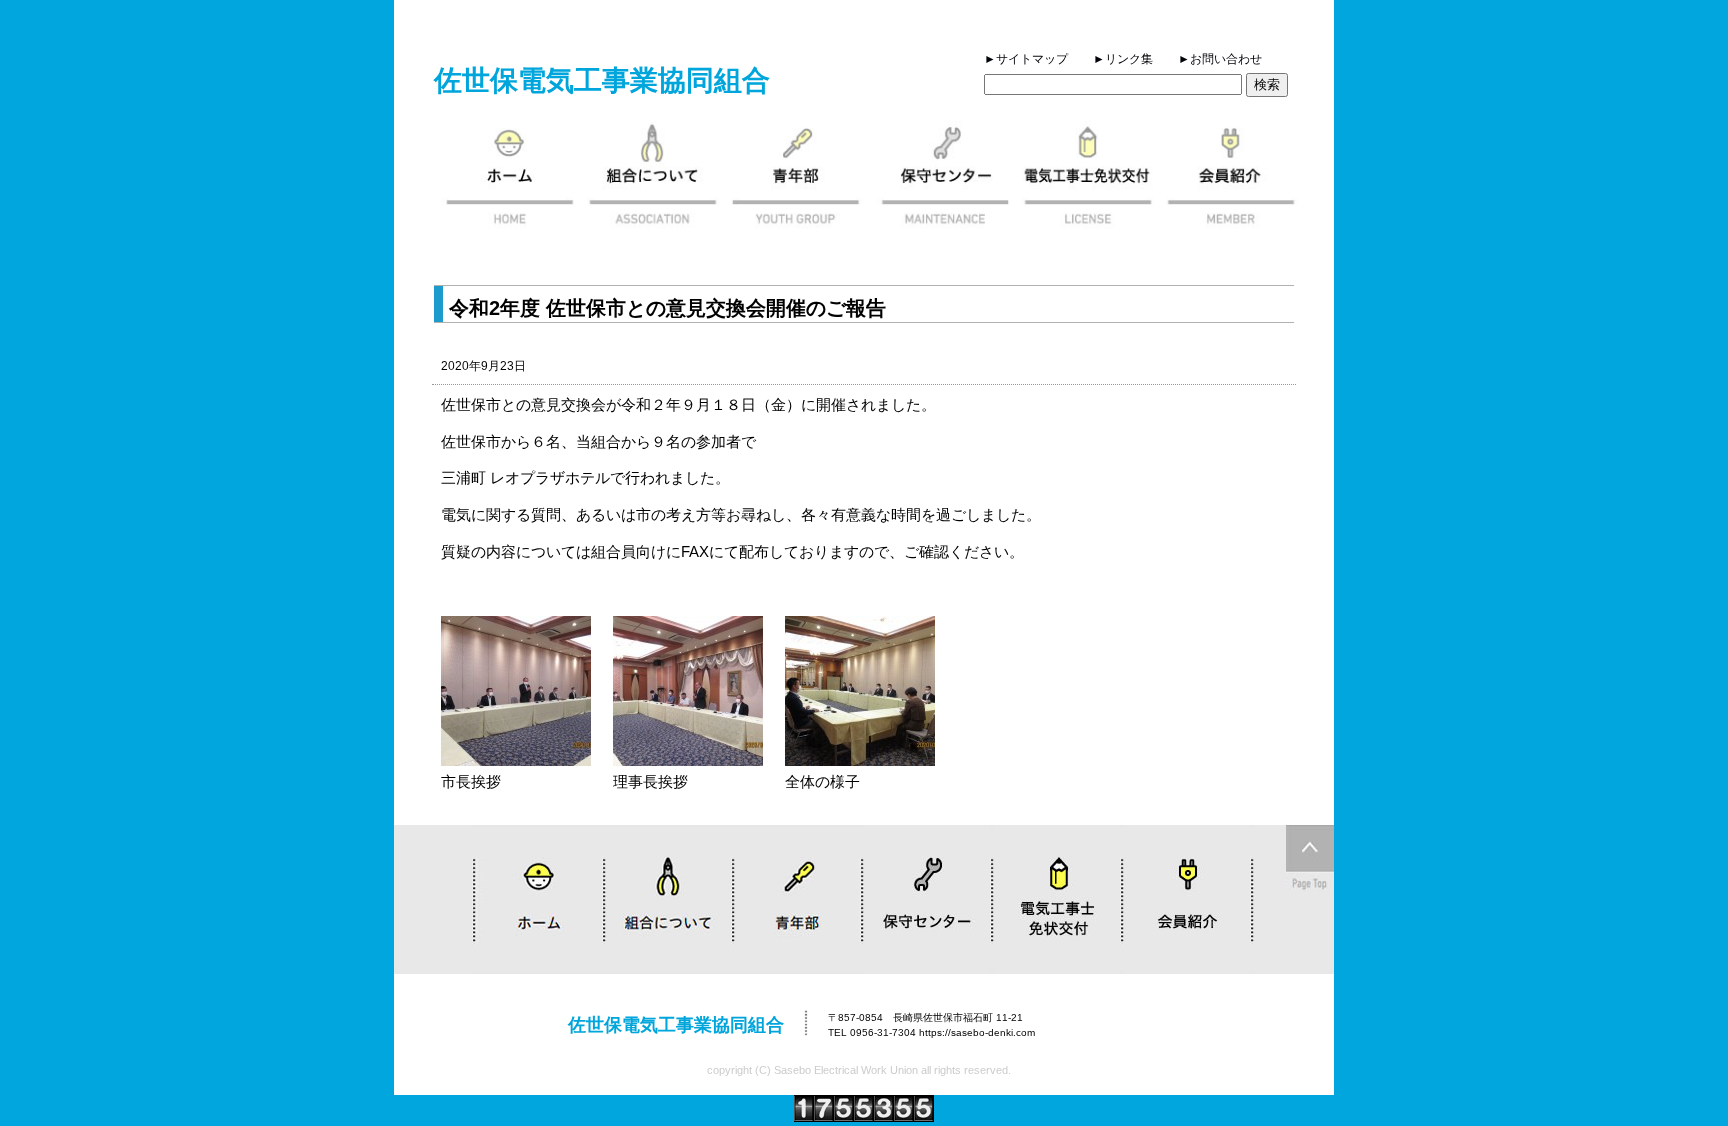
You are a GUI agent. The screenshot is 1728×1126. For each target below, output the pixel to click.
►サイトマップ (1026, 59)
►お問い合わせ (1220, 59)
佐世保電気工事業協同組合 (602, 80)
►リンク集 (1123, 59)
